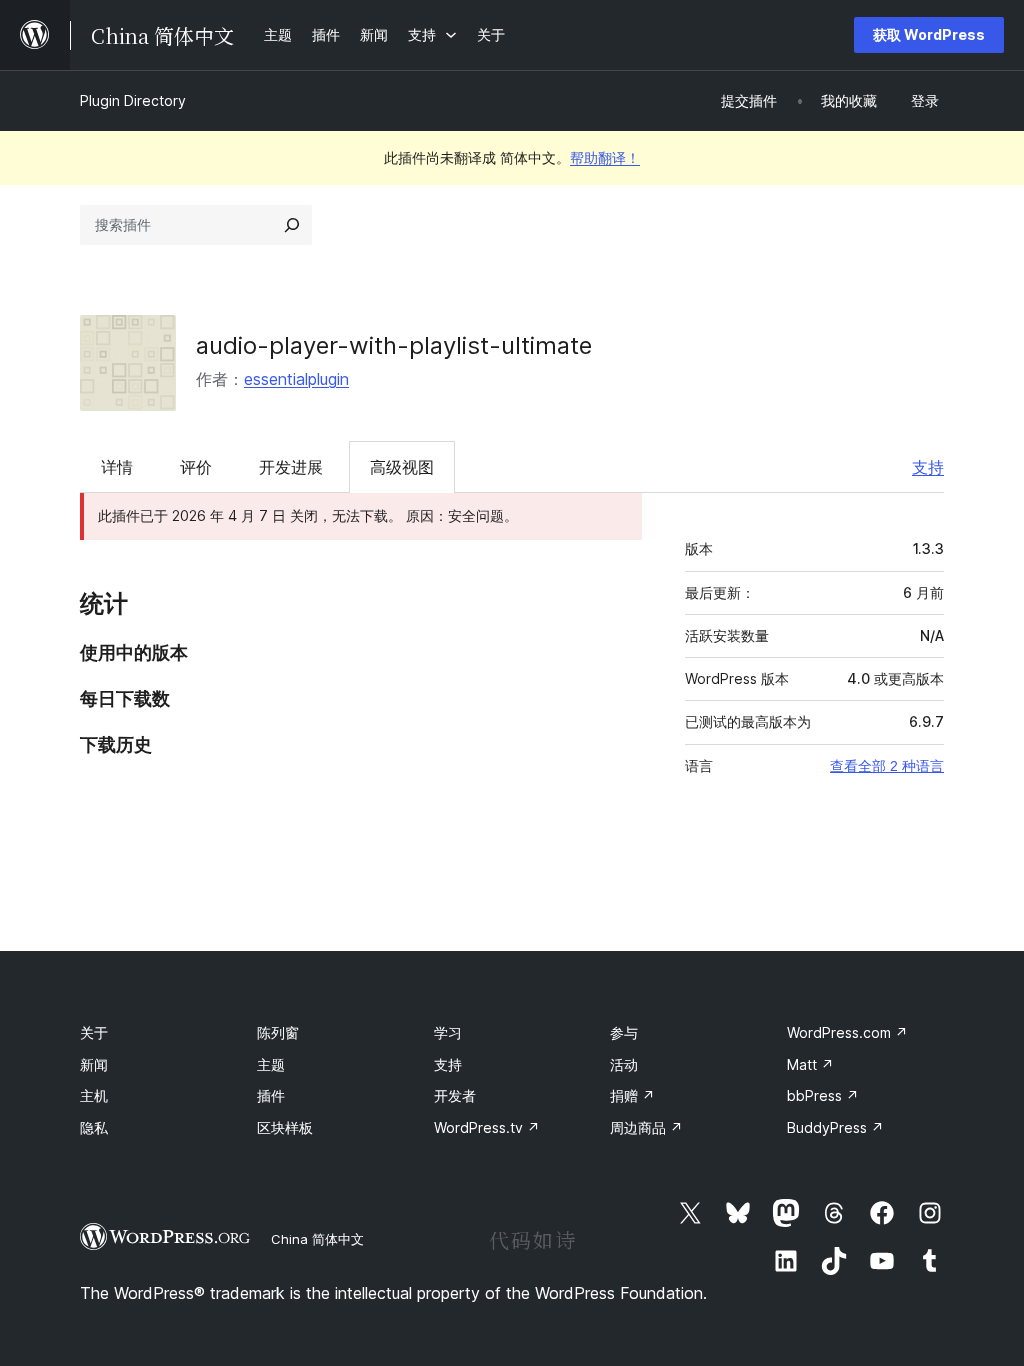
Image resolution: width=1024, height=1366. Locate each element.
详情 (117, 467)
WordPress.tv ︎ (487, 1127)
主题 (271, 1064)
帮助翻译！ (605, 157)
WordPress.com (847, 1032)
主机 (94, 1095)
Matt (810, 1064)
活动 (624, 1064)
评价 (196, 467)
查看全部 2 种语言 (887, 766)
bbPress (823, 1095)
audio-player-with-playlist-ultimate (394, 345)
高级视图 (402, 467)
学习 (448, 1032)
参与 (624, 1032)
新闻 (94, 1064)
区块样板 (285, 1127)
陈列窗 (278, 1032)
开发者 (455, 1095)
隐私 (94, 1127)
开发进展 (291, 467)
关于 (94, 1032)
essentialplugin (296, 379)
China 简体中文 (317, 1239)
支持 (928, 467)
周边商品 (646, 1127)
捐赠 (632, 1095)
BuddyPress (835, 1127)
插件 (271, 1095)
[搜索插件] (292, 225)
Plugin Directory (133, 100)
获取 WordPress (929, 34)
